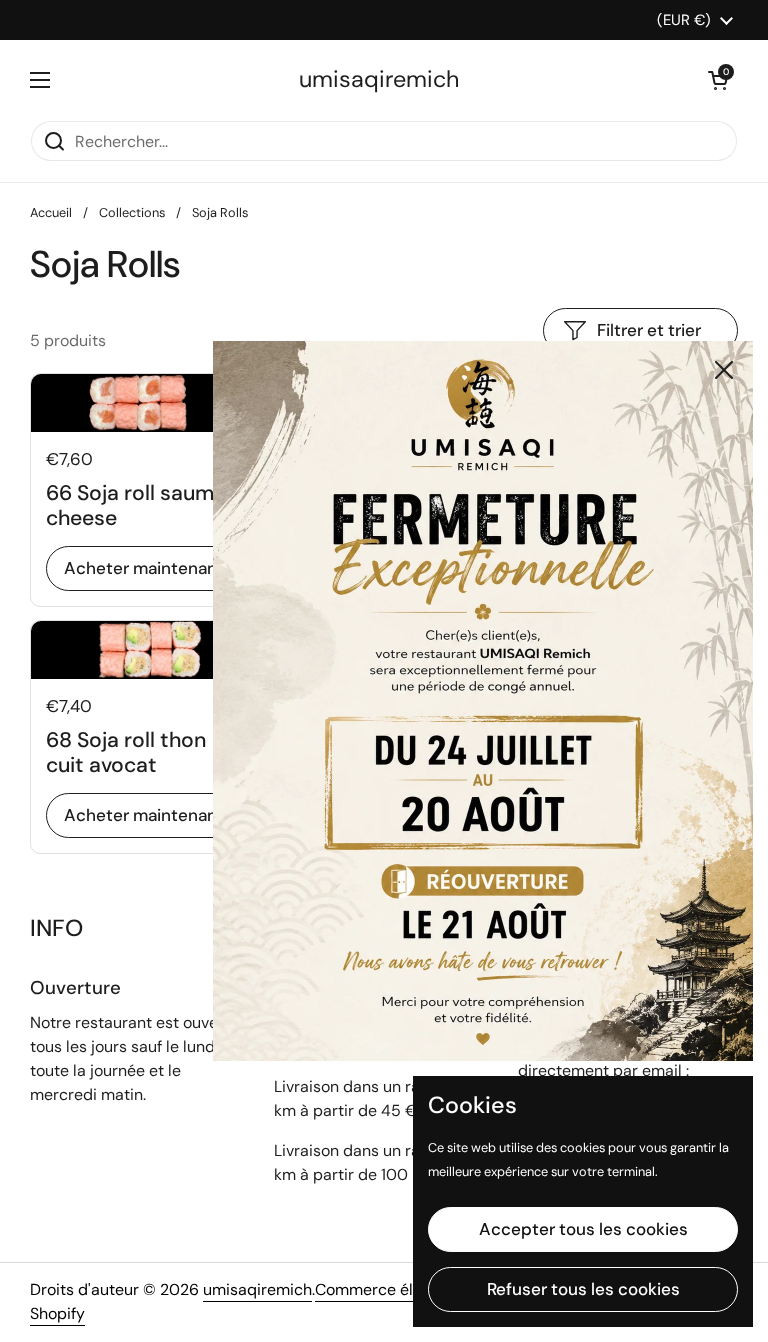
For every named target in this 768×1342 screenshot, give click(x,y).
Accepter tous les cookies (583, 1229)
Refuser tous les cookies (583, 1289)
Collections (132, 212)
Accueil (51, 212)
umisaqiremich (379, 79)
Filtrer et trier (649, 330)
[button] (718, 80)
